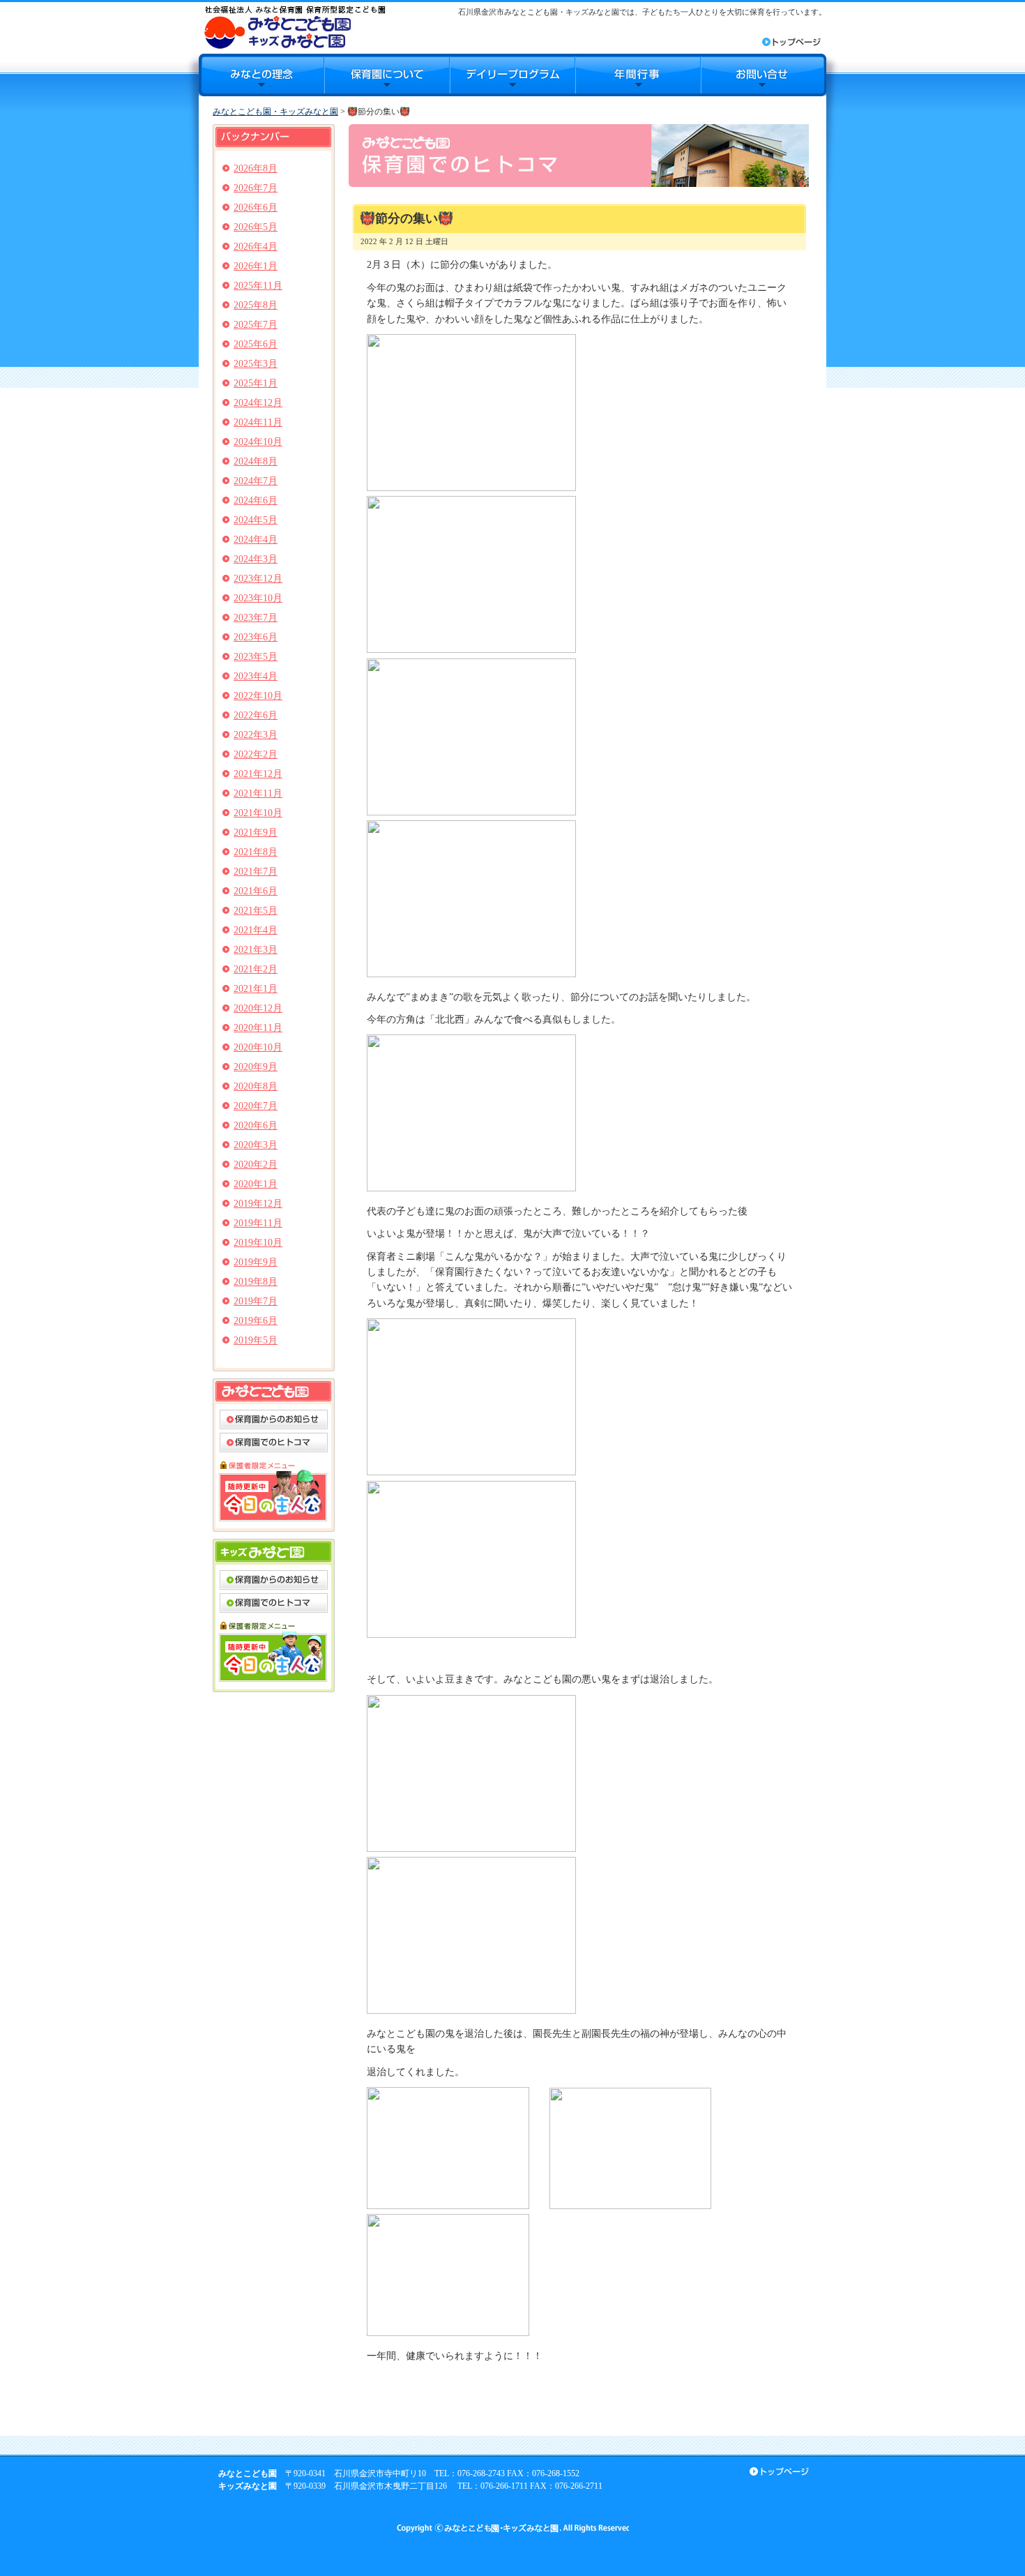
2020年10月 (258, 1047)
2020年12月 (258, 1008)
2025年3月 (256, 364)
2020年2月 (256, 1165)
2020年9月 (256, 1067)
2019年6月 (256, 1321)
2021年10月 (258, 813)
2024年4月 (256, 540)
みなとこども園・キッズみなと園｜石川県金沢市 (295, 27)
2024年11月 (258, 422)
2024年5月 (256, 520)
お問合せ (764, 75)
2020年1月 (256, 1184)
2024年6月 (256, 500)
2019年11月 (258, 1223)
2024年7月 (256, 481)
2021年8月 (256, 852)
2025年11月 (258, 286)
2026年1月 (256, 266)
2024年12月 (258, 403)
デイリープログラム (512, 75)
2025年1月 (256, 383)
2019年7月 (256, 1301)
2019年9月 (256, 1262)
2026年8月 (256, 168)
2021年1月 (256, 989)
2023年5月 (256, 657)
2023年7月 (256, 618)
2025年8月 (256, 305)
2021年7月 (256, 872)
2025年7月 (256, 325)
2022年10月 (258, 696)
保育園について (387, 75)
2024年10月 (258, 442)
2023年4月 (256, 676)
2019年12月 (258, 1204)
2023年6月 (256, 637)
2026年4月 (256, 247)
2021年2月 (256, 969)
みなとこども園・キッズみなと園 (275, 112)
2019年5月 (256, 1340)
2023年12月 (258, 579)
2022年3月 (256, 735)
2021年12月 (258, 774)
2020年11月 (258, 1028)
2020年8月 (256, 1086)
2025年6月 (256, 344)
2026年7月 (256, 188)
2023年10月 (258, 598)
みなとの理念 (261, 75)
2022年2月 (256, 754)
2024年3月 (256, 559)
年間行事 (638, 75)
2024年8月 (256, 461)
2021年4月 (256, 930)
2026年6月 (256, 208)
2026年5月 (256, 227)
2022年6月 (256, 715)
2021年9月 (256, 833)
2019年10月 (258, 1243)
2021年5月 (256, 911)
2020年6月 (256, 1125)
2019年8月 (256, 1282)
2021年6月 (256, 891)
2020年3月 (256, 1145)
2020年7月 (256, 1106)
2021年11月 (258, 793)
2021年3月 (256, 950)
